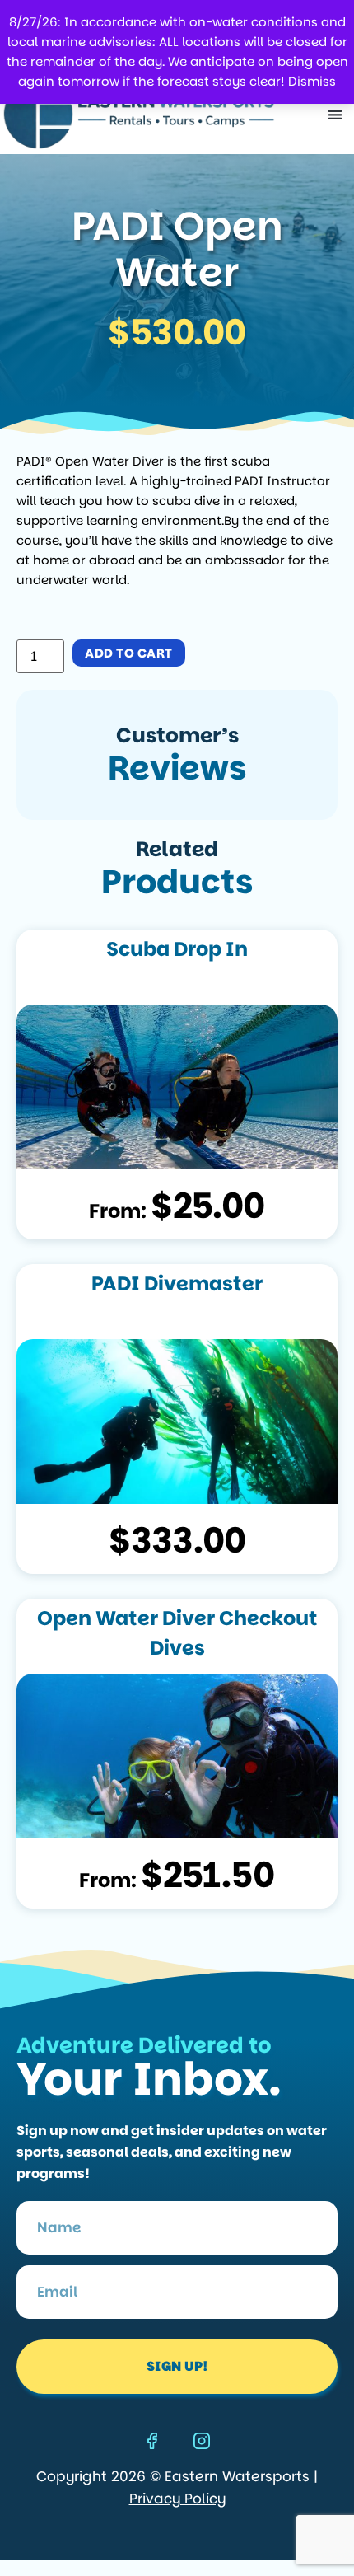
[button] (335, 114)
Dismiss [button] (312, 81)
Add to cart (129, 653)
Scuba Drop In (177, 949)
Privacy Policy (177, 2499)
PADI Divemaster (177, 1283)
